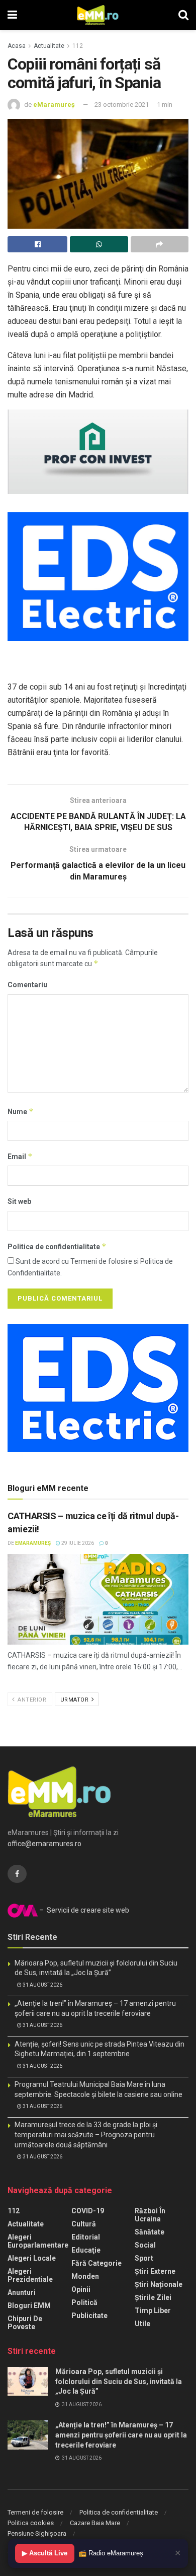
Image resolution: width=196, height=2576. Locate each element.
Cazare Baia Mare (95, 2523)
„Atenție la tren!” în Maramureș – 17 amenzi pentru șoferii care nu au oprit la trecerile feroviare (121, 2435)
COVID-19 (88, 2211)
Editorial (86, 2237)
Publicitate (89, 2316)
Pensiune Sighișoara (37, 2533)
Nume (21, 1111)
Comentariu (27, 985)
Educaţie (86, 2250)
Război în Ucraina (150, 2215)
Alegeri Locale (32, 2258)
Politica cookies (31, 2523)
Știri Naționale (159, 2284)
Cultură (84, 2224)
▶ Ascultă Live (45, 2553)
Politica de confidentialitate (57, 1246)
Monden (85, 2276)
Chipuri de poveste (25, 2323)
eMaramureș (54, 105)
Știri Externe (155, 2271)
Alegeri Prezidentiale (30, 2275)
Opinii (81, 2289)
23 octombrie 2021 (122, 105)
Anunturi (22, 2292)
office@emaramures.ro (44, 1844)
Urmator (75, 1700)
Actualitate (49, 46)
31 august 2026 (42, 1985)
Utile (142, 2324)
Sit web (19, 1201)
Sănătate (150, 2232)
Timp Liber (153, 2311)
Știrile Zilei (153, 2297)
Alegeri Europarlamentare (38, 2241)
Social (145, 2245)
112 (78, 46)
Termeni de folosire (35, 2512)
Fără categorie (96, 2263)
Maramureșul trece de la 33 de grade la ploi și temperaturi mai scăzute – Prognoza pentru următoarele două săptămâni (86, 2134)
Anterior (31, 1700)
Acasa (17, 46)
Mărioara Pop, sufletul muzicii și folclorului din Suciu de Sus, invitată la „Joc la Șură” (119, 2381)
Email (20, 1156)
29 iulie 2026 (77, 1543)
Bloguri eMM (29, 2306)
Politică (84, 2302)
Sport (144, 2258)
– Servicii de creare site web (83, 1910)
